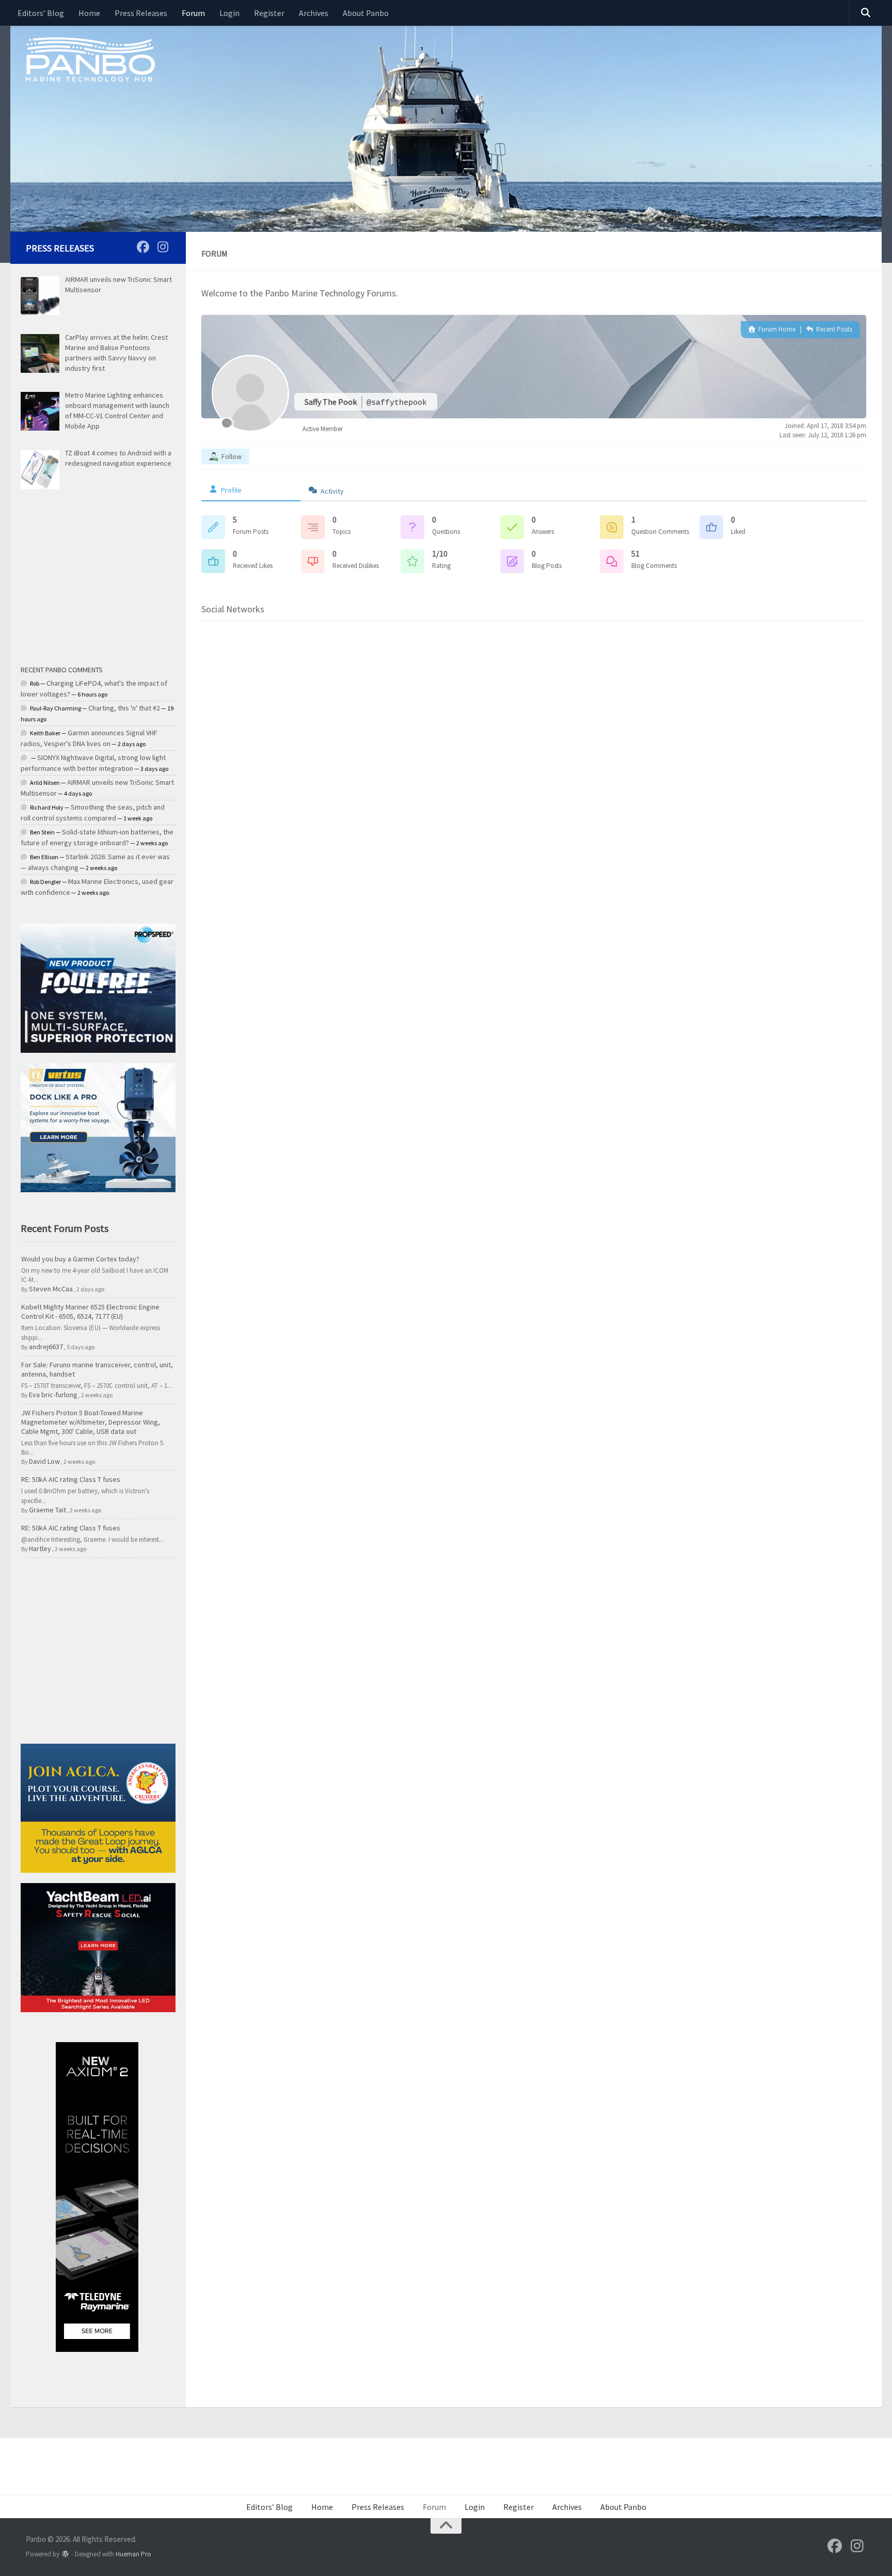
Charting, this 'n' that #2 (124, 708)
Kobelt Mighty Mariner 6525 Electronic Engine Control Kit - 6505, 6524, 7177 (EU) (90, 1311)
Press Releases (141, 13)
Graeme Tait (47, 1510)
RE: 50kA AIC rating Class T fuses (71, 1479)
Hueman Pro (133, 2554)
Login (229, 13)
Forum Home (776, 329)
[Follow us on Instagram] (163, 247)
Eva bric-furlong (53, 1395)
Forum (193, 13)
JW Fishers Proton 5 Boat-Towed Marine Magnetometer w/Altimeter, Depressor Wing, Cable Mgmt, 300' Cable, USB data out (91, 1422)
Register (269, 13)
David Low (44, 1461)
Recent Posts (833, 329)
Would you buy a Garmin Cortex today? (80, 1259)
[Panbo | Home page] (90, 59)
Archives (314, 13)
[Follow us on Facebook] (143, 247)
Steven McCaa (51, 1289)
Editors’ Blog (41, 13)
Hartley (40, 1548)
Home (89, 13)
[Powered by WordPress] (65, 2554)
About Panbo (366, 13)
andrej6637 (46, 1347)
